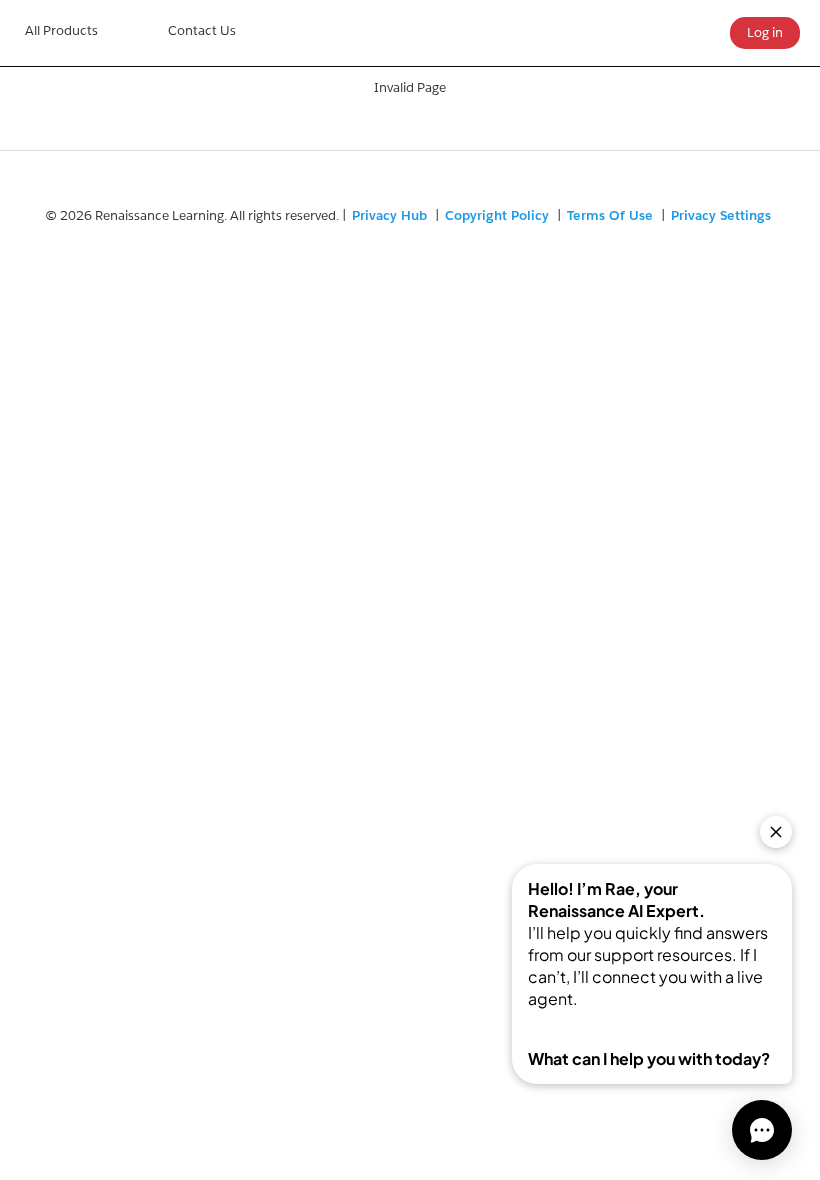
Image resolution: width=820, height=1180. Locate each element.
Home (61, 33)
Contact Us (202, 30)
